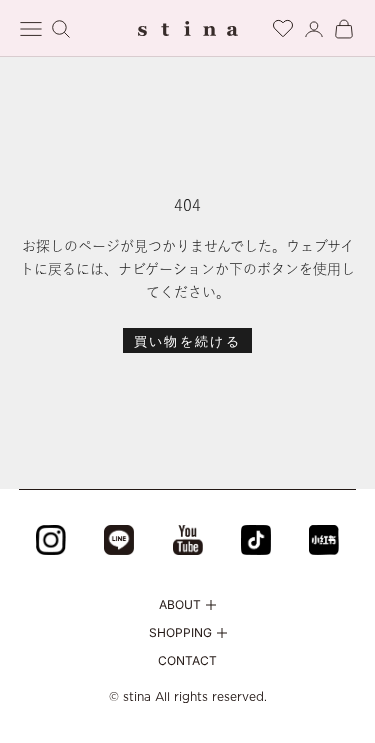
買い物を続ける (187, 341)
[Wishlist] (283, 25)
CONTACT (187, 660)
